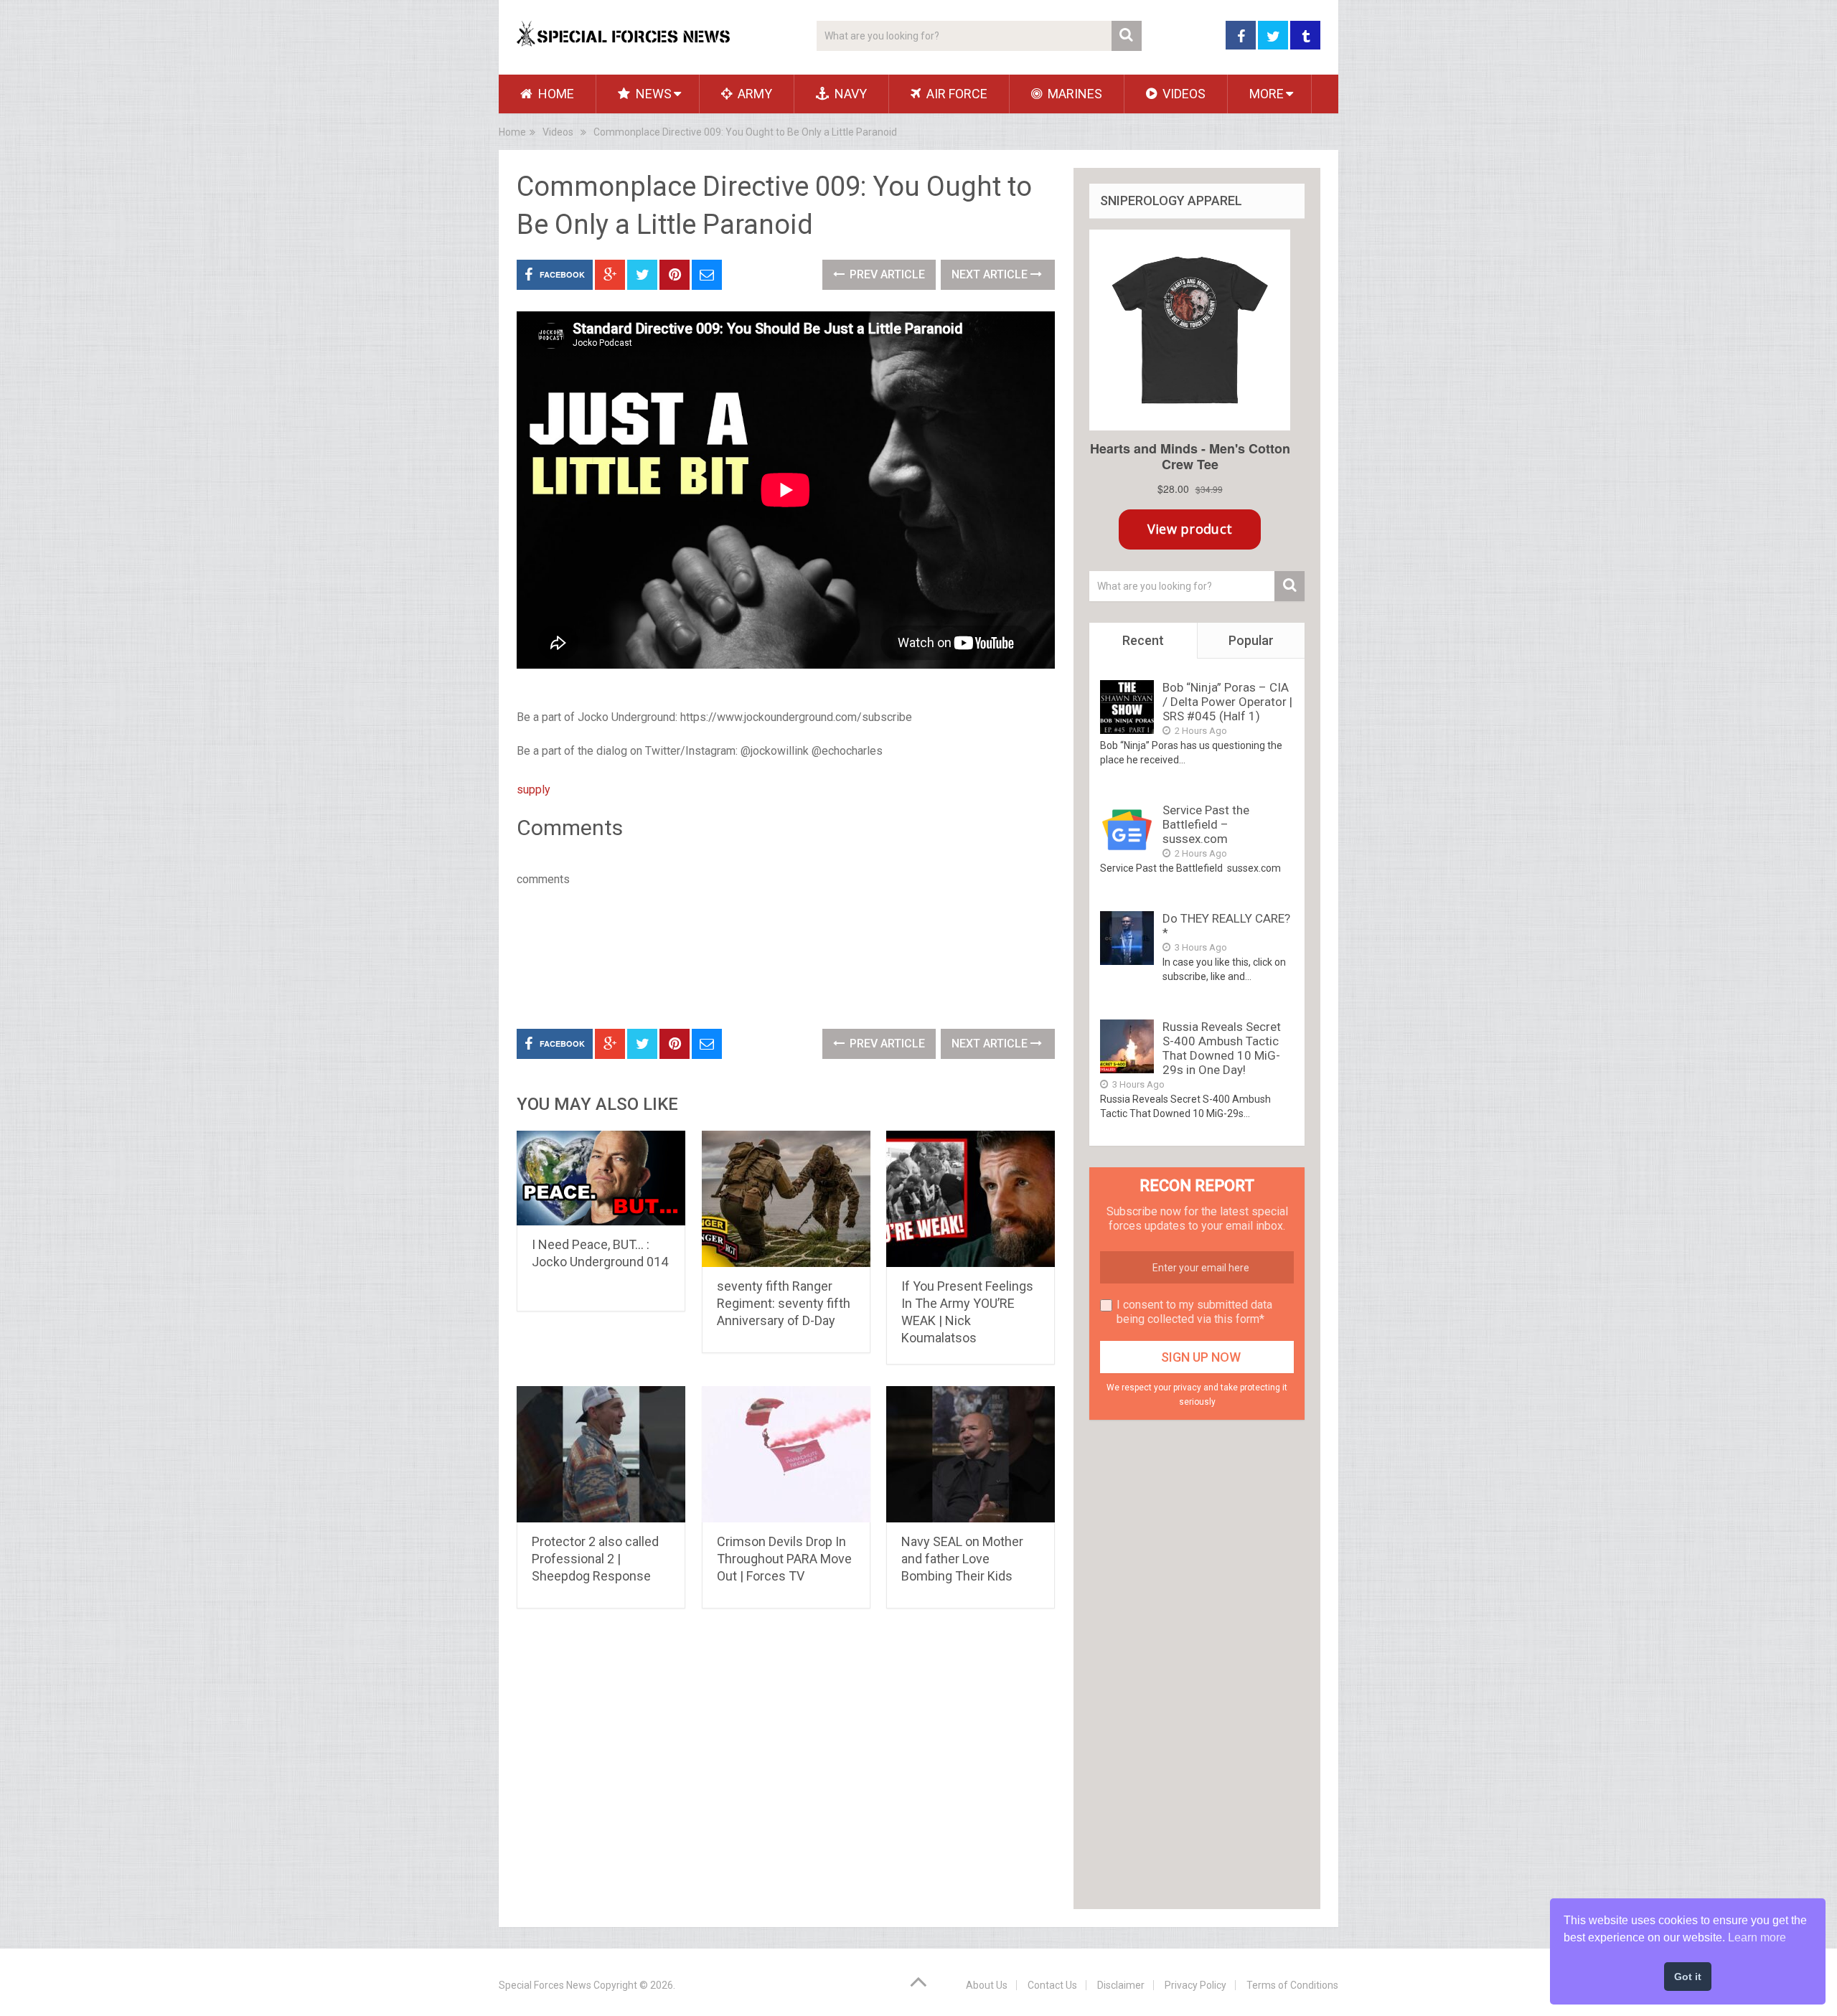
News (652, 94)
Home (555, 94)
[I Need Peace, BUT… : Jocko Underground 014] (601, 1178)
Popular (1251, 640)
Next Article (991, 274)
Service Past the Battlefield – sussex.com (1206, 824)
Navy (849, 94)
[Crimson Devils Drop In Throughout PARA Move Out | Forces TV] (786, 1454)
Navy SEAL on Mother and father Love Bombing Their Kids (962, 1559)
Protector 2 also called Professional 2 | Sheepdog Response (595, 1559)
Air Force (955, 94)
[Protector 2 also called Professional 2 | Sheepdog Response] (601, 1454)
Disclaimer (1121, 1985)
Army (753, 94)
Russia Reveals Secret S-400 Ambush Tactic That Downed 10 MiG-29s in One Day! (1222, 1048)
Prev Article (886, 274)
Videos (1183, 94)
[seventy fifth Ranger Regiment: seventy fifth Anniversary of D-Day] (786, 1199)
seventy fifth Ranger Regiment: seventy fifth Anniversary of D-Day (784, 1303)
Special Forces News (545, 1985)
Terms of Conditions (1292, 1985)
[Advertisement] (778, 955)
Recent (1143, 640)
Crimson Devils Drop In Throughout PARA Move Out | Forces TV (784, 1559)
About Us (987, 1985)
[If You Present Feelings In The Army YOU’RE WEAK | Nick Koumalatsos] (971, 1199)
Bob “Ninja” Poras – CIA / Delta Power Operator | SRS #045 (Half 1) (1227, 702)
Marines (1073, 94)
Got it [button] (1688, 1977)
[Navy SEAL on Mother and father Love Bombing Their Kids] (971, 1454)
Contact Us (1052, 1985)
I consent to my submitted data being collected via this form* (1194, 1312)
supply (534, 790)
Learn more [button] (1757, 1937)
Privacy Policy (1195, 1985)
